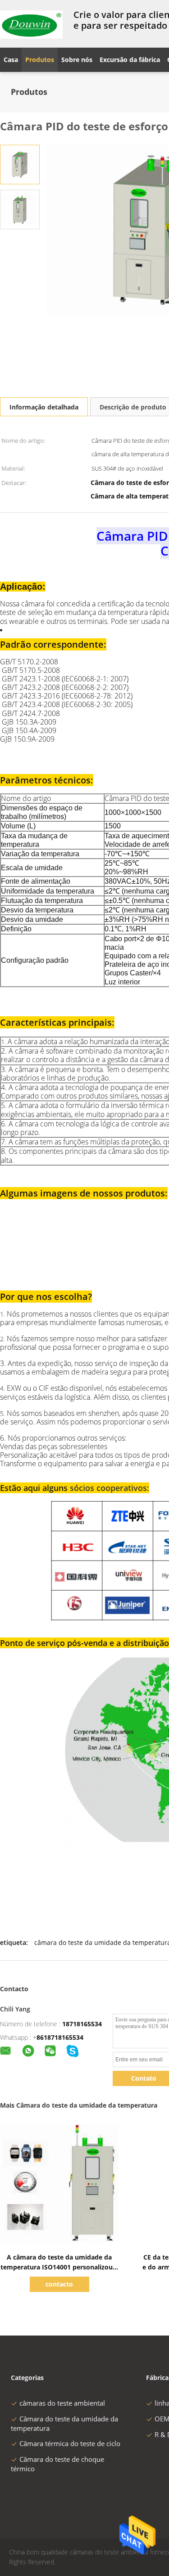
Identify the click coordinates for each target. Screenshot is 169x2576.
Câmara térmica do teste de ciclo (70, 2443)
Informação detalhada (44, 407)
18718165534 (82, 2024)
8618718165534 (60, 2037)
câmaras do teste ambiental (62, 2403)
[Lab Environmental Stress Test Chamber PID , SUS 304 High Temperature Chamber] (20, 164)
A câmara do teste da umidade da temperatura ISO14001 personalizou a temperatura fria (59, 2267)
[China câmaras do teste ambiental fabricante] (31, 24)
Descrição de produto (133, 407)
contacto (59, 2284)
